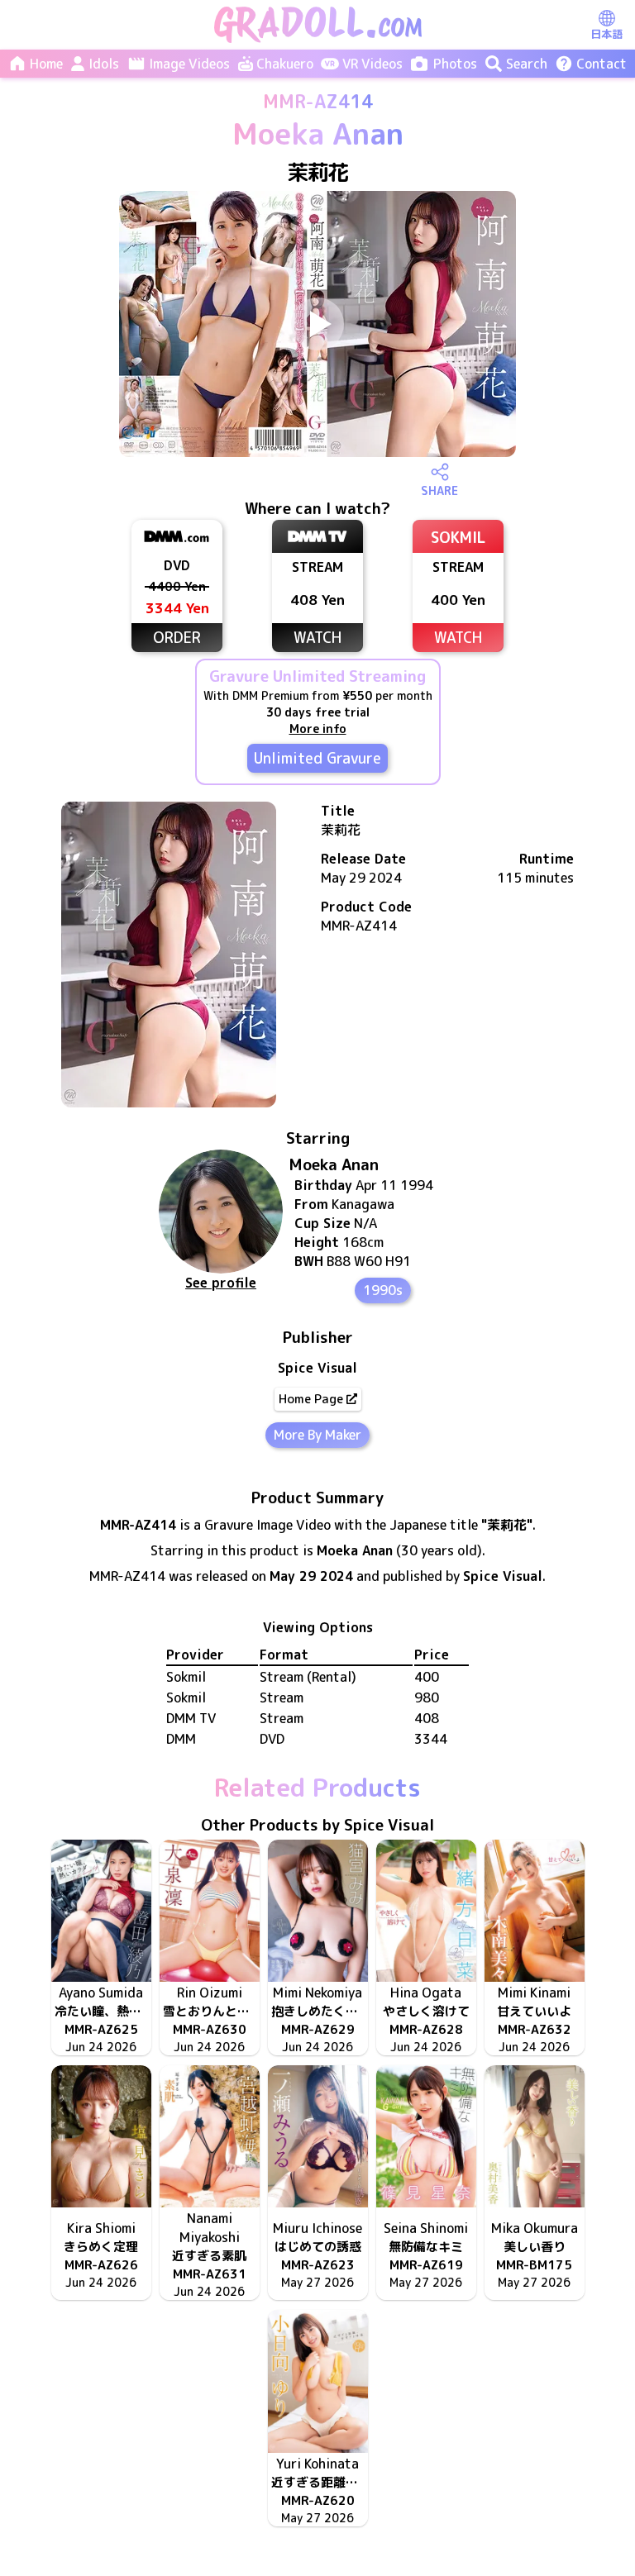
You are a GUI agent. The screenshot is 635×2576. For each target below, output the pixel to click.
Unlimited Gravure (317, 758)
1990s (383, 1290)
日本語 (606, 34)
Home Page (311, 1399)
